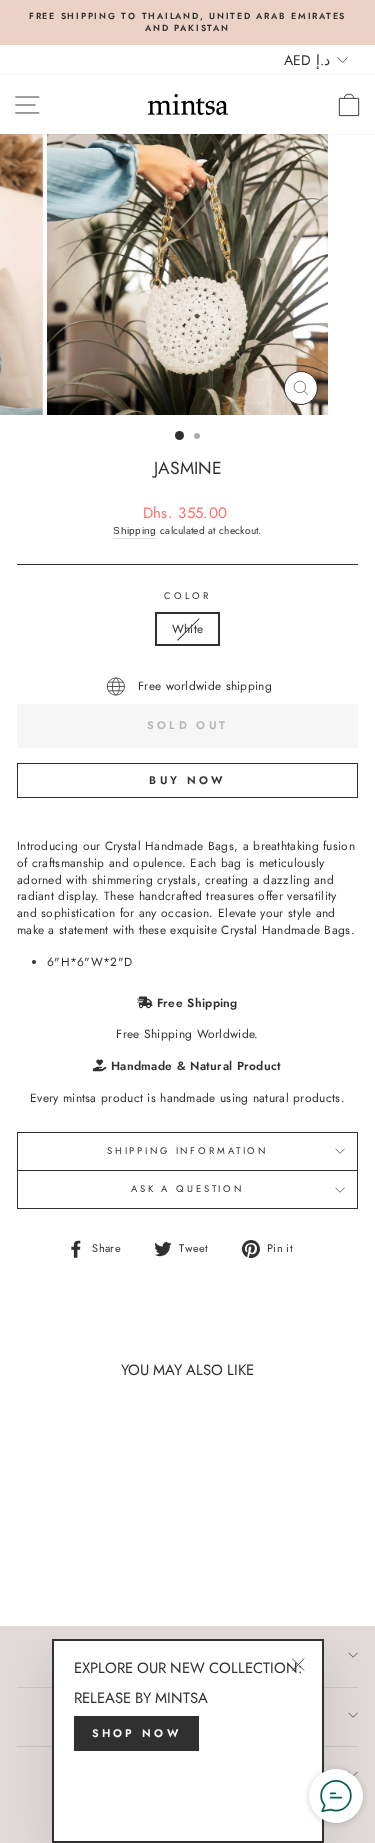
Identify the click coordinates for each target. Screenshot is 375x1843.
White (188, 628)
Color (187, 596)
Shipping (134, 530)
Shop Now (136, 1733)
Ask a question (187, 1189)
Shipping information (187, 1151)
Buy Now (187, 780)
